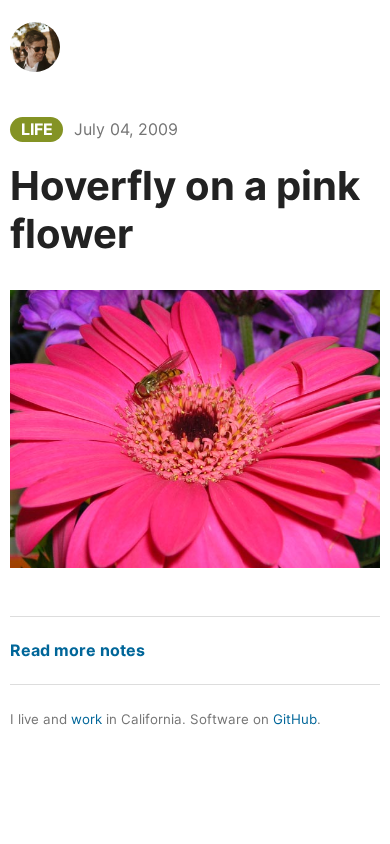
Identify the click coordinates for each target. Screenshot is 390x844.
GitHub (295, 719)
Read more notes (77, 650)
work (86, 719)
